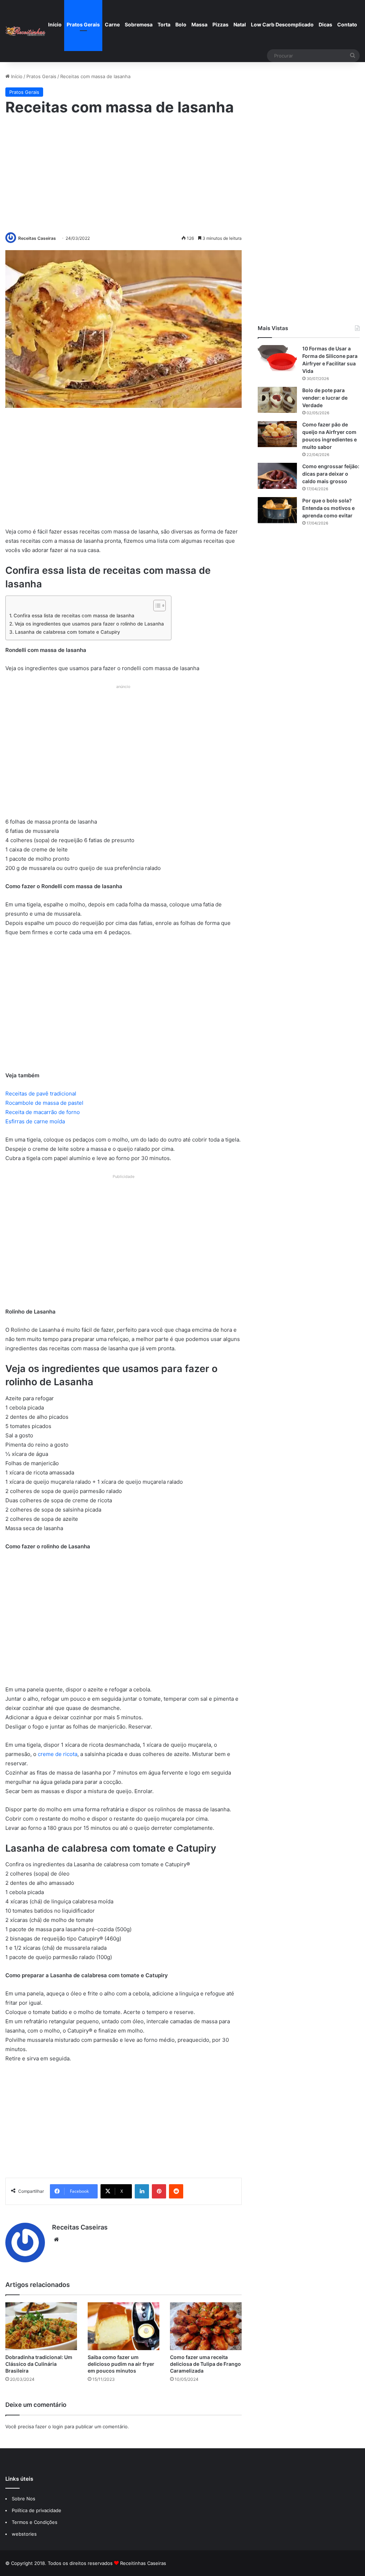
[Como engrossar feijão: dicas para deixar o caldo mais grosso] (277, 476)
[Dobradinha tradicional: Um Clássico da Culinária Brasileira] (41, 2326)
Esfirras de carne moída (35, 1121)
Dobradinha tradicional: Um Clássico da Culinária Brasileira (39, 2364)
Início (55, 24)
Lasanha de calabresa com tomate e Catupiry (68, 632)
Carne (112, 24)
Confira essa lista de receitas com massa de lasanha (74, 616)
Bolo (181, 24)
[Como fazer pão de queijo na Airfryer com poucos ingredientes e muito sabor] (277, 434)
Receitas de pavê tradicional (41, 1094)
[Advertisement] (123, 173)
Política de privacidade (37, 2510)
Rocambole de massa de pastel (44, 1103)
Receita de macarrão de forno (43, 1112)
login (58, 2426)
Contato (347, 24)
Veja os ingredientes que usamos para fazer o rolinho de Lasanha (89, 624)
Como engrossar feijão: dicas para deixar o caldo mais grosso (331, 474)
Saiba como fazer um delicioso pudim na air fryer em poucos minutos (121, 2364)
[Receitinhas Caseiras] (25, 31)
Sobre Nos (24, 2499)
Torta (164, 24)
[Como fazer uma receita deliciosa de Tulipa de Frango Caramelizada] (206, 2326)
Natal (240, 24)
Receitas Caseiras (37, 238)
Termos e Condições (35, 2522)
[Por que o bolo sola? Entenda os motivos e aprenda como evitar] (277, 510)
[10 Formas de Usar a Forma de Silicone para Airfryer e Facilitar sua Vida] (277, 358)
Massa (199, 24)
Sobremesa (139, 24)
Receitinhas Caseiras (143, 2563)
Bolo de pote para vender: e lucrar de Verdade (325, 398)
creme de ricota (58, 1754)
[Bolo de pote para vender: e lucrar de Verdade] (277, 400)
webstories (24, 2534)
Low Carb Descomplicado (282, 24)
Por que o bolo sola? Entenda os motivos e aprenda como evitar (328, 508)
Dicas (325, 24)
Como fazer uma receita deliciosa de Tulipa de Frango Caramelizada (205, 2364)
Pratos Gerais (83, 24)
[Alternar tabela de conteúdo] (156, 606)
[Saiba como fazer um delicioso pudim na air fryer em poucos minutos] (124, 2326)
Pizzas (220, 24)
